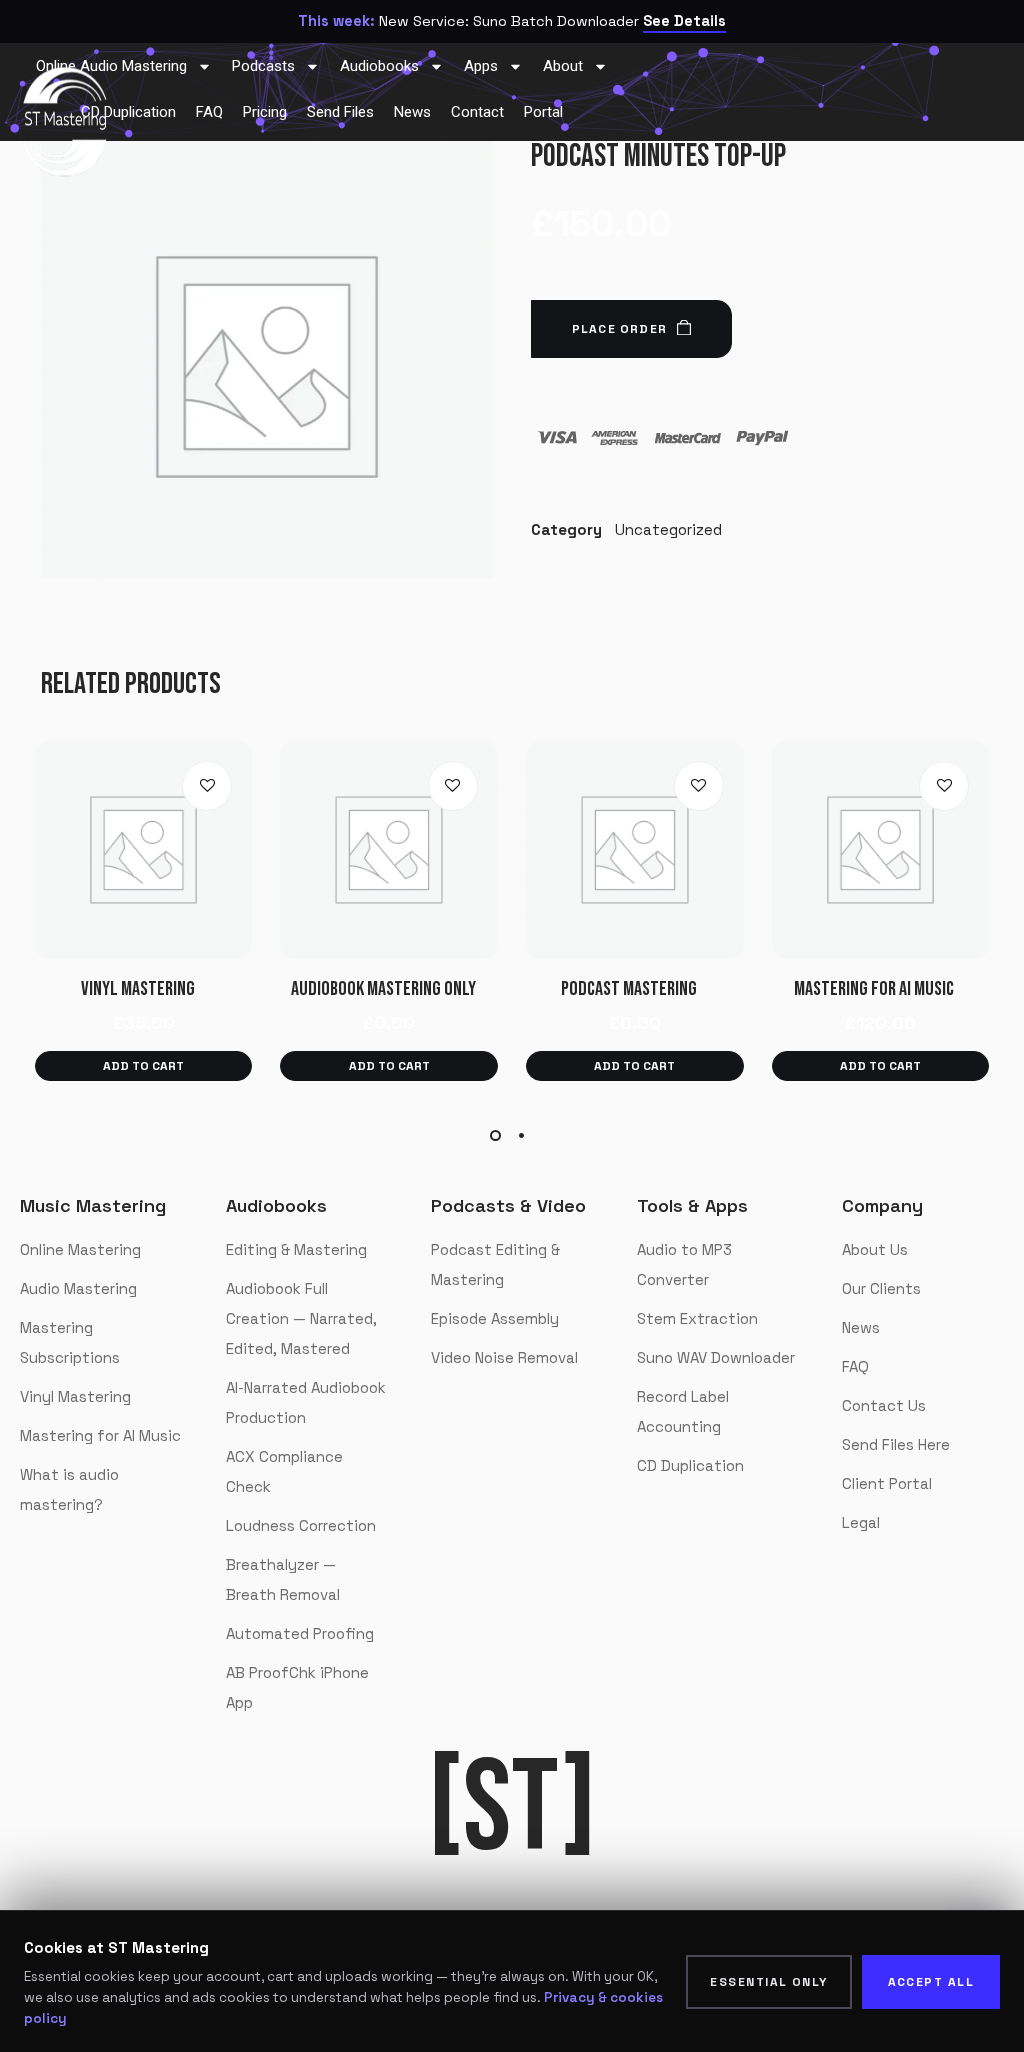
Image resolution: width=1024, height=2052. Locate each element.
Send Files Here (896, 1444)
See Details (684, 21)
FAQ (855, 1366)
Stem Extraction (697, 1318)
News (861, 1327)
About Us (875, 1249)
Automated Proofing (300, 1633)
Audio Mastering (78, 1288)
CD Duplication (690, 1465)
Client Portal (887, 1483)
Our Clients (881, 1288)
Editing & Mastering (296, 1249)
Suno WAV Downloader (716, 1357)
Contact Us (884, 1405)
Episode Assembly (495, 1318)
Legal (861, 1522)
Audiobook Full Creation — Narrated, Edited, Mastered (301, 1318)
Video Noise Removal (504, 1357)
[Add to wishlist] (207, 786)
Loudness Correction (301, 1525)
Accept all (931, 1982)
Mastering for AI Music (100, 1435)
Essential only (768, 1982)
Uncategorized (668, 529)
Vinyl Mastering (75, 1396)
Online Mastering (80, 1249)
